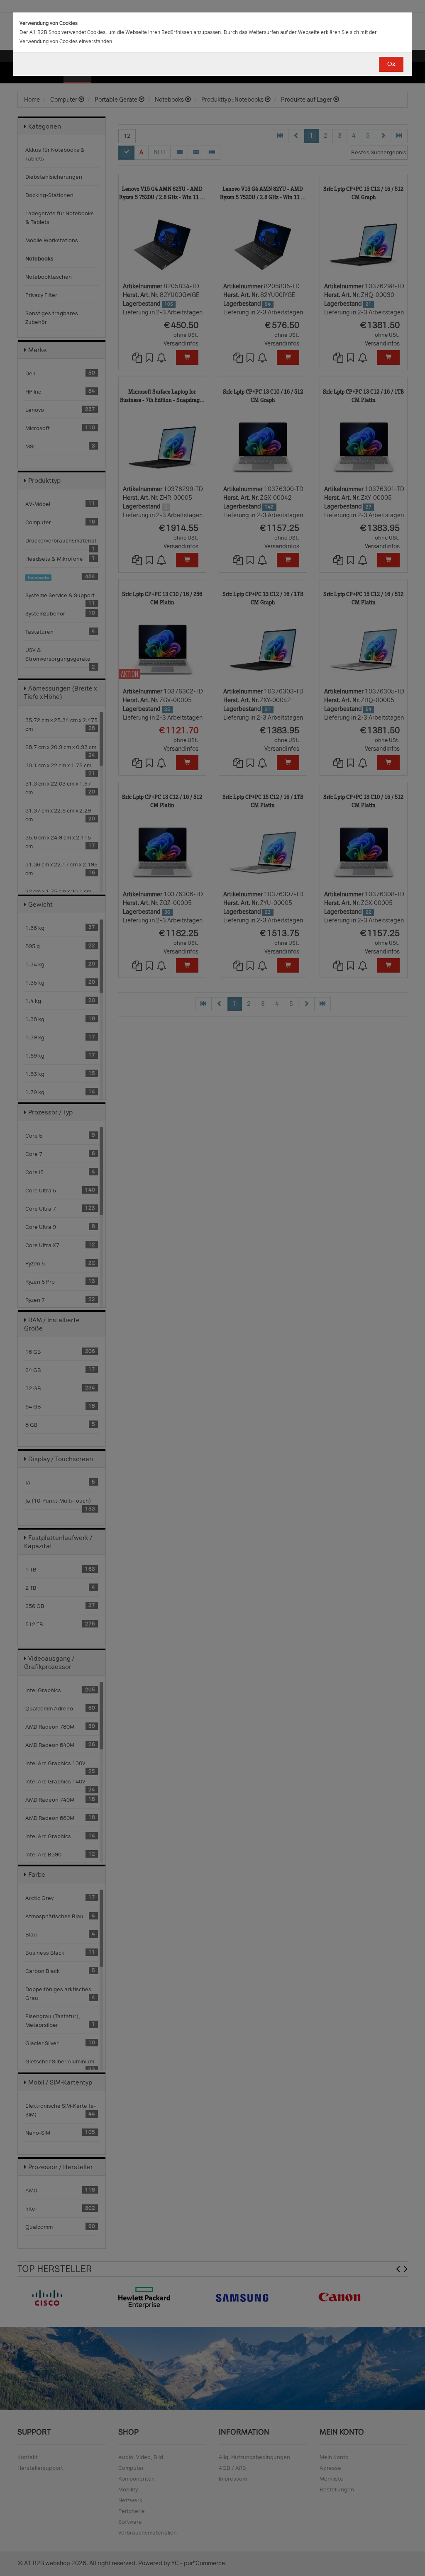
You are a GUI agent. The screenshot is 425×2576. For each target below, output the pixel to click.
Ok (391, 64)
